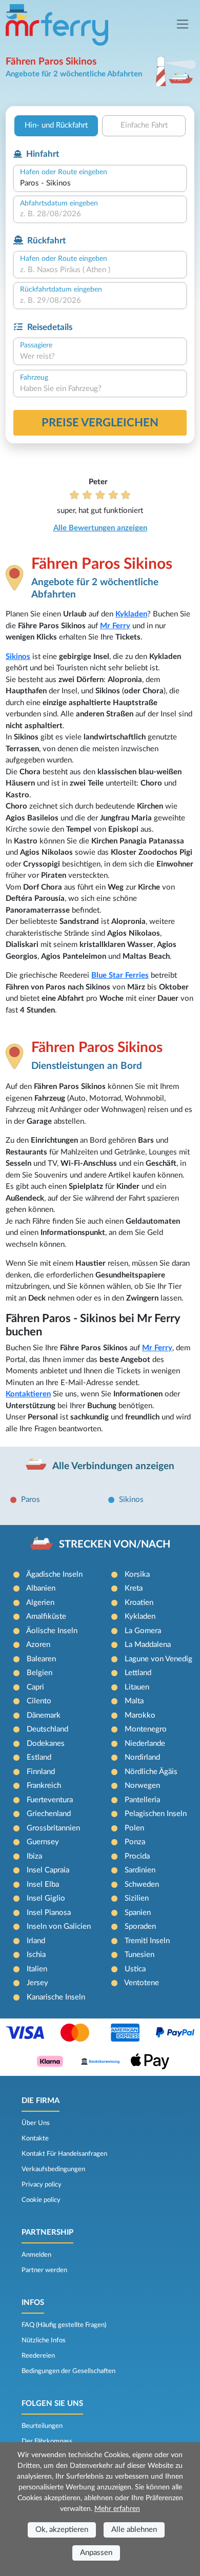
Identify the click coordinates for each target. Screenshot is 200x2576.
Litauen (137, 1687)
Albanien (41, 1588)
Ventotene (142, 1983)
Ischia (36, 1955)
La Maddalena (148, 1645)
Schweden (142, 1884)
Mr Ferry (115, 626)
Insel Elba (43, 1884)
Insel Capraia (48, 1870)
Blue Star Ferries (120, 975)
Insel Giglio (46, 1898)
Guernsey (43, 1842)
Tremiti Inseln (147, 1941)
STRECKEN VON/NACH (115, 1544)
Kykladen (131, 614)
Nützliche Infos (44, 2340)
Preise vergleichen (100, 423)
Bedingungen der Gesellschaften (68, 2371)
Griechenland (49, 1814)
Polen (134, 1828)
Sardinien (140, 1870)
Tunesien (139, 1955)
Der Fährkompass (47, 2441)
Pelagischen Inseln (156, 1814)
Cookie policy (41, 2200)
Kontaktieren (28, 1394)
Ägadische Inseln (54, 1574)
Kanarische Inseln (56, 1997)
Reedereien (38, 2356)
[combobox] (100, 184)
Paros (31, 1500)
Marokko (140, 1715)
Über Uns (36, 2123)
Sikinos (18, 657)
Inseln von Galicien (59, 1926)
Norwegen (142, 1786)
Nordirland (142, 1757)
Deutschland (47, 1729)
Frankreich (44, 1786)
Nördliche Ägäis (151, 1772)
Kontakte (35, 2138)
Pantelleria (142, 1800)
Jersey (37, 1983)
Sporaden (140, 1926)
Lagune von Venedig (158, 1659)
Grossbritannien (53, 1828)
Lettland (138, 1673)
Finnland (41, 1772)
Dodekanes (46, 1744)
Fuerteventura (50, 1800)
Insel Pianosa (49, 1913)
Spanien (138, 1913)
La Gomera (143, 1631)
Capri (35, 1687)
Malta (134, 1701)
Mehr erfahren (117, 2509)
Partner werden (44, 2270)
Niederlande (145, 1744)
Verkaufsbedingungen (53, 2169)
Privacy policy (42, 2185)
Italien (37, 1969)
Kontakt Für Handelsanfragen (64, 2154)
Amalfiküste (46, 1616)
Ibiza (34, 1856)
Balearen (41, 1659)
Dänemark (44, 1715)
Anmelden (36, 2255)
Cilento (39, 1701)
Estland (39, 1757)
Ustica (135, 1969)
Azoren (38, 1645)
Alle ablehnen (134, 2530)
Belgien (39, 1673)
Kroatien (139, 1603)
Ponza (135, 1842)
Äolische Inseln (52, 1631)
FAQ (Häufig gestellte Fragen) (64, 2325)
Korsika (137, 1574)
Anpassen (96, 2553)
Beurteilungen (42, 2426)
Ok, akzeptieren (62, 2530)
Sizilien (137, 1898)
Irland (36, 1941)
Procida (137, 1856)
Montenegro (146, 1729)
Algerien (40, 1603)
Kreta (134, 1588)
